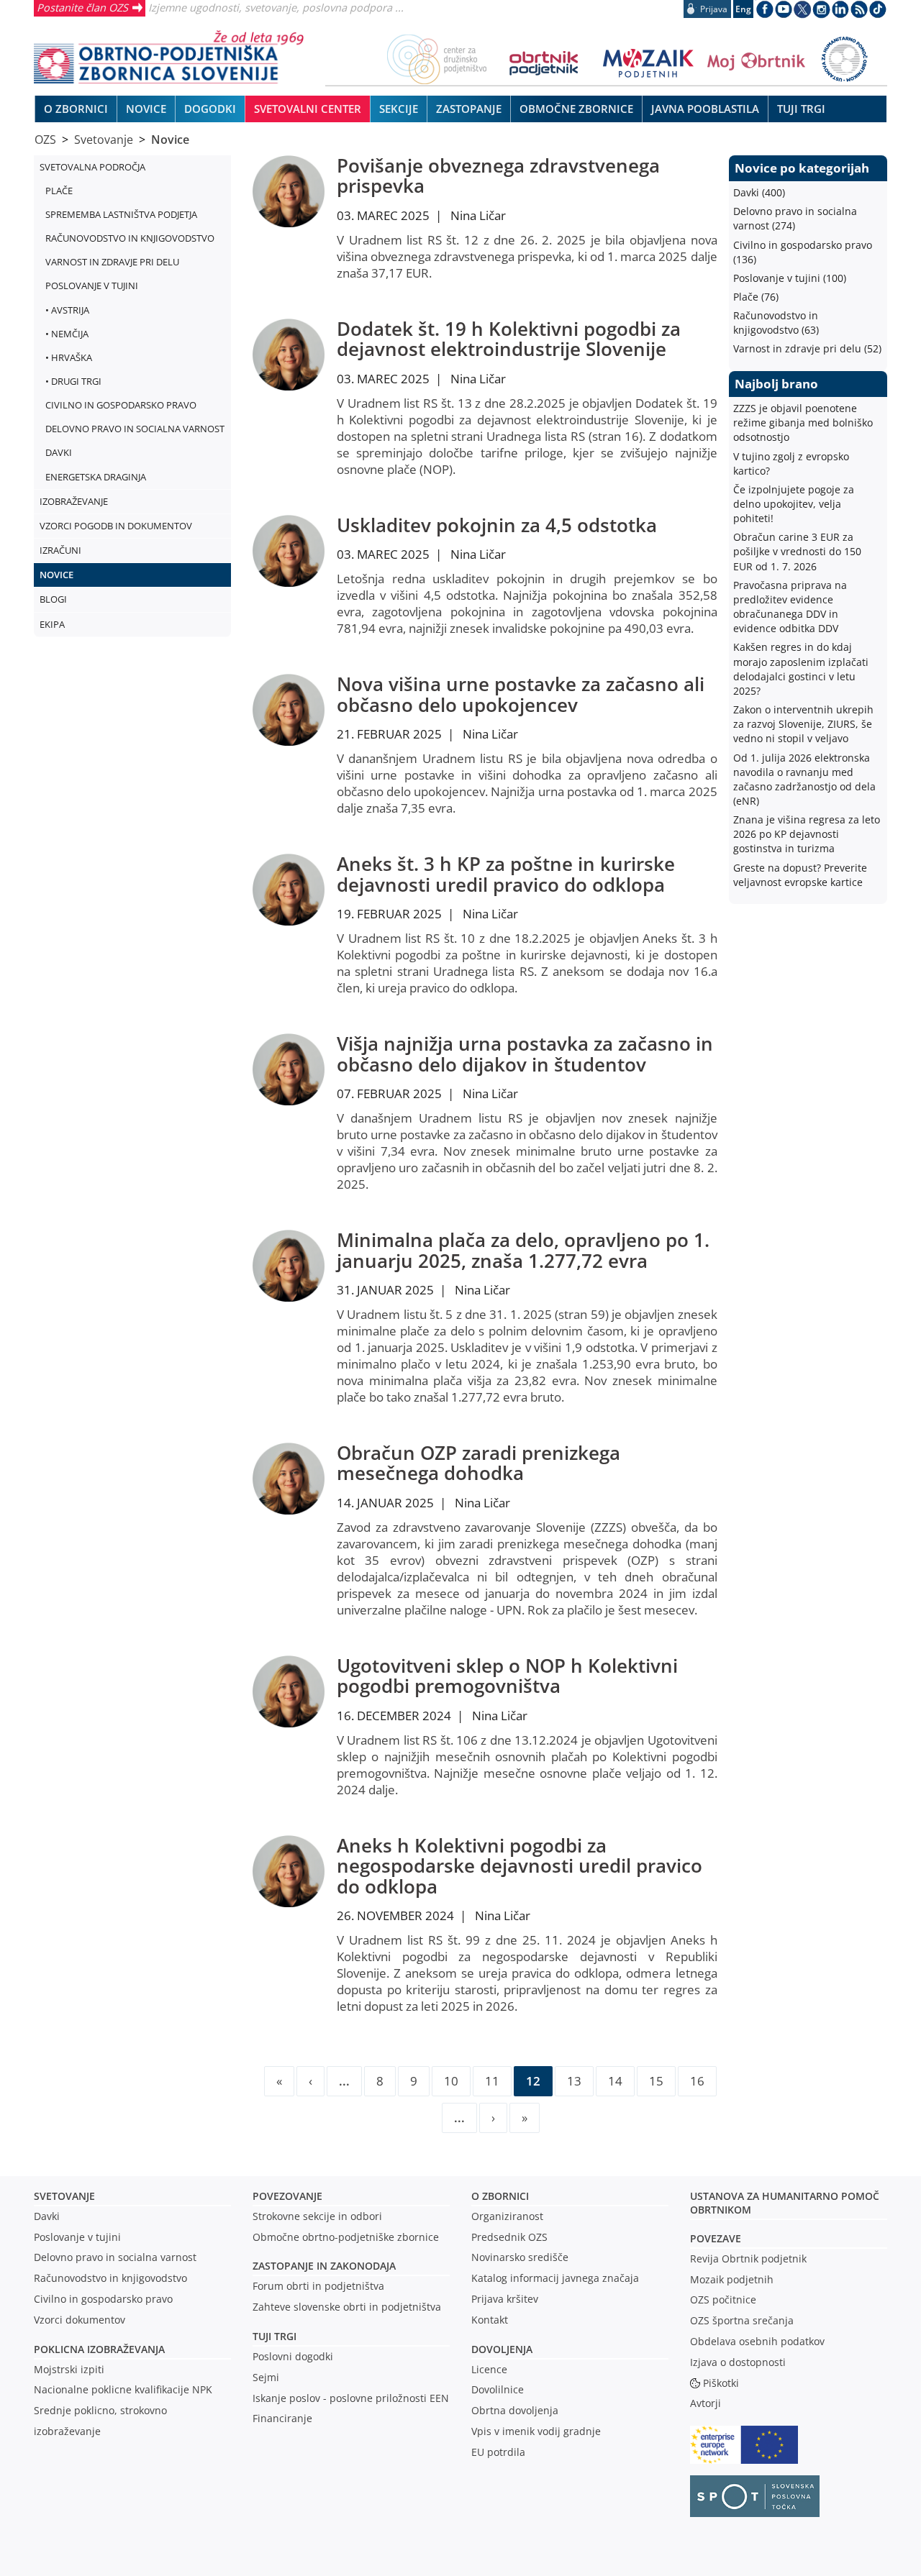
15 (656, 2081)
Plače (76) (756, 297)
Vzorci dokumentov (80, 2320)
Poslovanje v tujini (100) (790, 278)
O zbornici (500, 2196)
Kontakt (490, 2320)
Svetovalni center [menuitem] (308, 109)
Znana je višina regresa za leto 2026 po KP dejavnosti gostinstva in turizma (807, 834)
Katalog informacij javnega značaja (555, 2278)
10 (451, 2081)
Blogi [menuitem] (53, 599)
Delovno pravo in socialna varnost (115, 2257)
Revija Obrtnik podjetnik (748, 2258)
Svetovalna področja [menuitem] (92, 167)
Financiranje (282, 2418)
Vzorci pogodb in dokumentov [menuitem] (116, 526)
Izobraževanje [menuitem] (74, 501)
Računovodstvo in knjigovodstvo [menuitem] (130, 238)
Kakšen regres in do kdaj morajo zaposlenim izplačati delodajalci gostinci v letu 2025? (801, 668)
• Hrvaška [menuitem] (69, 357)
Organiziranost (507, 2216)
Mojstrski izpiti (69, 2369)
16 (697, 2081)
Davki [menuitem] (59, 452)
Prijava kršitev (505, 2299)
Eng (743, 9)
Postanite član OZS (82, 7)
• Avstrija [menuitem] (67, 310)
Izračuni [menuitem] (60, 550)
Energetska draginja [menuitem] (96, 477)
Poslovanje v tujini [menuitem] (92, 286)
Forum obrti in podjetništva (318, 2286)
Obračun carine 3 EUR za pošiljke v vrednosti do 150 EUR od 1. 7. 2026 (797, 551)
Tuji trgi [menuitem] (801, 109)
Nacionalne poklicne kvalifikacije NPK (123, 2389)
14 (615, 2081)
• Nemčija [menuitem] (67, 334)
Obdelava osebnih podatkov (757, 2341)
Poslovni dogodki (293, 2356)
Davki (47, 2216)
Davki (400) (759, 192)
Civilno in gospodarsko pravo (103, 2299)
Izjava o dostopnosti (738, 2362)
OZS (45, 140)
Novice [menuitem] (146, 109)
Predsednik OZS (509, 2237)
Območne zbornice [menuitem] (576, 109)
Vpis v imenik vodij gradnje (536, 2431)
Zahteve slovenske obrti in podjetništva (347, 2307)
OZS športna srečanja (742, 2320)
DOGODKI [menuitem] (210, 109)
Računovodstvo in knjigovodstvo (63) (776, 323)
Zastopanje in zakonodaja (324, 2266)
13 (574, 2081)
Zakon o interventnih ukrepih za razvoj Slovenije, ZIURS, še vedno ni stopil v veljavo (803, 724)
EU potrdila (498, 2452)
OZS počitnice (723, 2299)
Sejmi (266, 2377)
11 (492, 2081)
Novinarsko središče (520, 2257)
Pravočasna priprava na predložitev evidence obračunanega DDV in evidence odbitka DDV (790, 607)
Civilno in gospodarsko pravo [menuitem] (121, 405)
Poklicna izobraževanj (96, 2349)
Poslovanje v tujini (77, 2237)
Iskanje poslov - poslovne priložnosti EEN (351, 2398)
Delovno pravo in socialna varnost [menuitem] (135, 429)
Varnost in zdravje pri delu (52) (807, 348)
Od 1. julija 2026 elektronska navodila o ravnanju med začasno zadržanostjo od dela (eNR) (804, 779)
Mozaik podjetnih (732, 2279)
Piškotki (721, 2383)
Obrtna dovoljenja (515, 2410)
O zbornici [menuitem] (76, 109)
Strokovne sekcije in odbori (317, 2216)
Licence (489, 2369)
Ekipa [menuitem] (52, 624)
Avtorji (706, 2403)
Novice (170, 140)
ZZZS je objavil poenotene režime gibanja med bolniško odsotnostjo (803, 423)
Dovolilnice (498, 2389)
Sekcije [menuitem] (399, 109)
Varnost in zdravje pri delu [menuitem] (112, 262)
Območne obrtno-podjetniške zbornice (346, 2237)
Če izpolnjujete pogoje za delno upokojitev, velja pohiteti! (794, 504)
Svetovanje (104, 140)
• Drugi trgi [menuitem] (73, 381)
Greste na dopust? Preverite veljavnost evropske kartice (800, 875)
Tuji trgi (275, 2336)
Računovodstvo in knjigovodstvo (110, 2278)
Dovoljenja (502, 2349)
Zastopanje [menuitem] (469, 109)
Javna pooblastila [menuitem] (705, 109)
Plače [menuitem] (59, 191)
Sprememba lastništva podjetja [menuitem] (121, 214)
